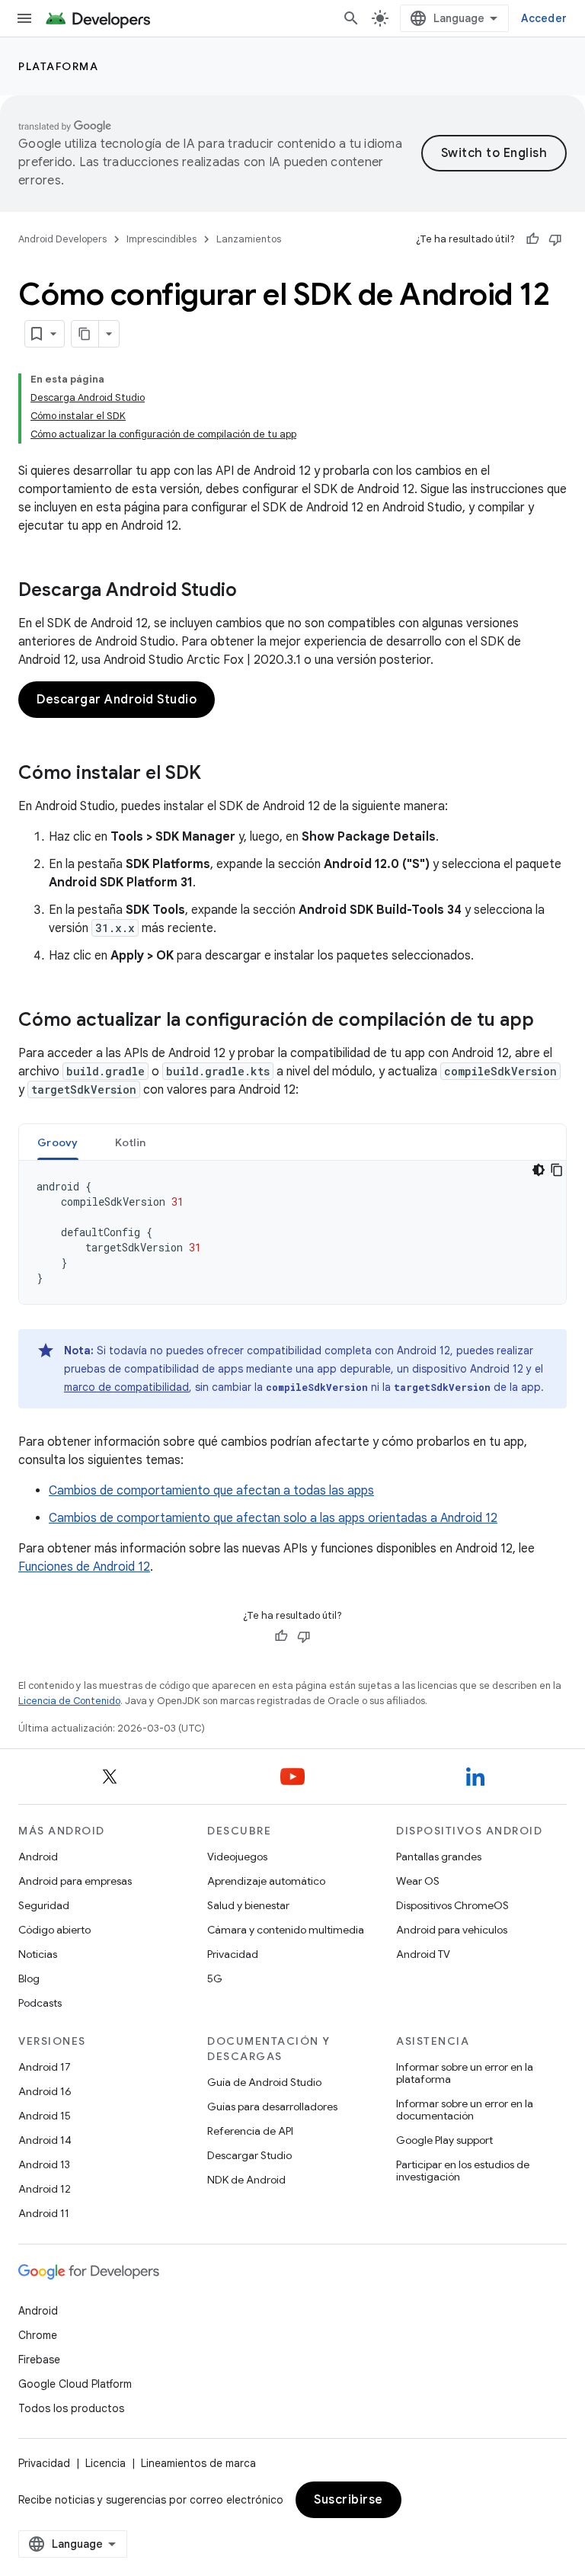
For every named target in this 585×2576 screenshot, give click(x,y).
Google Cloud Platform (75, 2384)
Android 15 (45, 2116)
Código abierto (54, 1930)
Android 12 (45, 2189)
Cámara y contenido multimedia (286, 1930)
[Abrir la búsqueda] (351, 18)
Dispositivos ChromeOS (452, 1905)
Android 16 (45, 2091)
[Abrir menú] (24, 18)
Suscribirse (348, 2500)
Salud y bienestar (248, 1905)
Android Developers (62, 239)
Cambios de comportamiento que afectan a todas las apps (211, 1491)
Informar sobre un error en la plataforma (465, 2073)
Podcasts (40, 2003)
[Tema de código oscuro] (539, 1170)
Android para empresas (75, 1881)
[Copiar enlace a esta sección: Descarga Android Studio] (252, 591)
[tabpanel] (292, 1232)
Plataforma (58, 66)
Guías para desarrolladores (272, 2107)
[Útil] (532, 239)
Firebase (39, 2360)
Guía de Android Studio (264, 2082)
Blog (29, 1978)
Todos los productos (71, 2408)
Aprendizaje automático (266, 1881)
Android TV (423, 1954)
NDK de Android (246, 2180)
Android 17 (45, 2067)
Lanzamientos (249, 239)
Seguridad (44, 1905)
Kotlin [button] (131, 1142)
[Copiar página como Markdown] (85, 334)
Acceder (544, 18)
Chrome (38, 2335)
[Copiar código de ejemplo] (557, 1170)
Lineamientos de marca (198, 2463)
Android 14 (45, 2140)
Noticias (38, 1954)
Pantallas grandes (439, 1857)
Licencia (105, 2463)
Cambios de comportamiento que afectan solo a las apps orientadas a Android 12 (273, 1518)
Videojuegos (237, 1857)
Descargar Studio (249, 2155)
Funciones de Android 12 (84, 1567)
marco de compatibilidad (126, 1387)
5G (215, 1978)
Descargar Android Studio (117, 700)
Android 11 (44, 2213)
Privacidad (233, 1954)
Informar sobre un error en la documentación (465, 2110)
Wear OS (418, 1881)
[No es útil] (555, 239)
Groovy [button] (58, 1142)
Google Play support (444, 2140)
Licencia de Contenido (69, 1701)
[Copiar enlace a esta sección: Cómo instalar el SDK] (216, 774)
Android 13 (44, 2164)
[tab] (58, 1142)
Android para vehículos (452, 1930)
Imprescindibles (161, 239)
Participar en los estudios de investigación (463, 2171)
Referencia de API (250, 2131)
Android (38, 1857)
